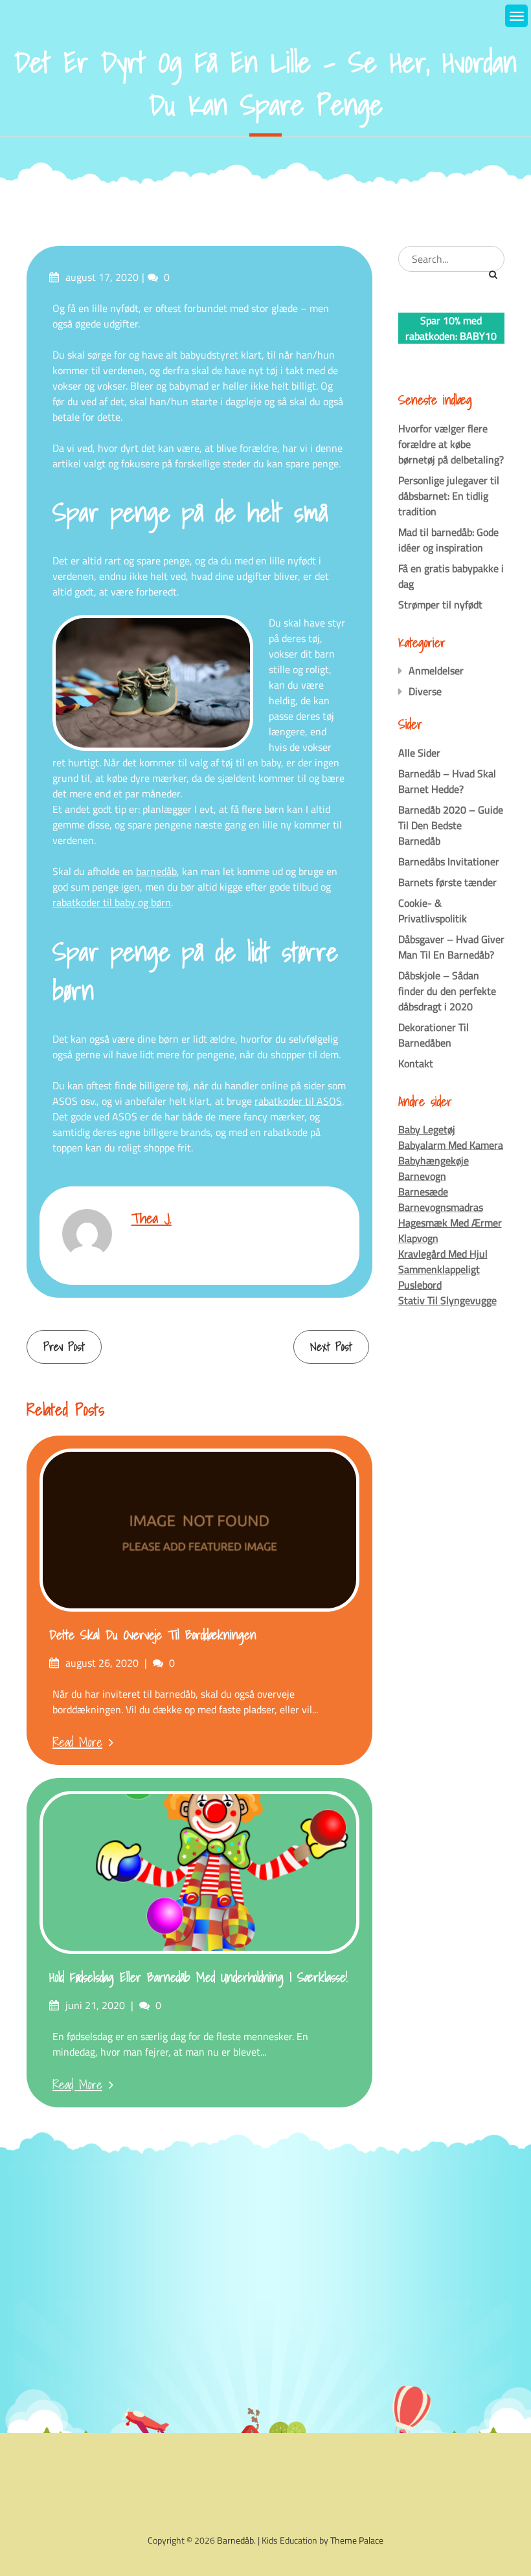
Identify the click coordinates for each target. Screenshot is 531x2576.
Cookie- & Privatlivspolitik (433, 911)
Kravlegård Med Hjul (443, 1254)
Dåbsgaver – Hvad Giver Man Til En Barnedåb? (451, 947)
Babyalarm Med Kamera (451, 1145)
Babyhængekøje (434, 1160)
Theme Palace (357, 2540)
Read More (77, 1742)
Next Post (331, 1347)
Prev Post (64, 1347)
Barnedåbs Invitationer (449, 861)
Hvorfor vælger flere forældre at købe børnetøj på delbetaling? (451, 444)
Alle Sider (419, 753)
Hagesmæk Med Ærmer (450, 1223)
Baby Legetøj (427, 1129)
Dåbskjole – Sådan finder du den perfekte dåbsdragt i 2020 (447, 991)
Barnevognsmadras (441, 1207)
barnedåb (156, 871)
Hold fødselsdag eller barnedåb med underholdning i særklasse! (198, 1977)
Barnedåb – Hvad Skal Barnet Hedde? (447, 781)
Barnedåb (235, 2540)
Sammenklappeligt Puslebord (439, 1277)
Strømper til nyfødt (440, 605)
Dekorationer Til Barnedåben (434, 1035)
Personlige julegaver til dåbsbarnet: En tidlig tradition (449, 496)
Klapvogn (418, 1238)
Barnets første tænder (447, 882)
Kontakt (416, 1063)
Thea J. (152, 1218)
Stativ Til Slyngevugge (447, 1300)
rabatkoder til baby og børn (112, 902)
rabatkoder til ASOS (298, 1101)
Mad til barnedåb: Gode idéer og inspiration (448, 540)
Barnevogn (422, 1176)
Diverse (425, 691)
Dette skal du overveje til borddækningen (153, 1635)
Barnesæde (423, 1192)
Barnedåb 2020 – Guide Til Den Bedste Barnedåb (451, 825)
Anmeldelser (436, 671)
